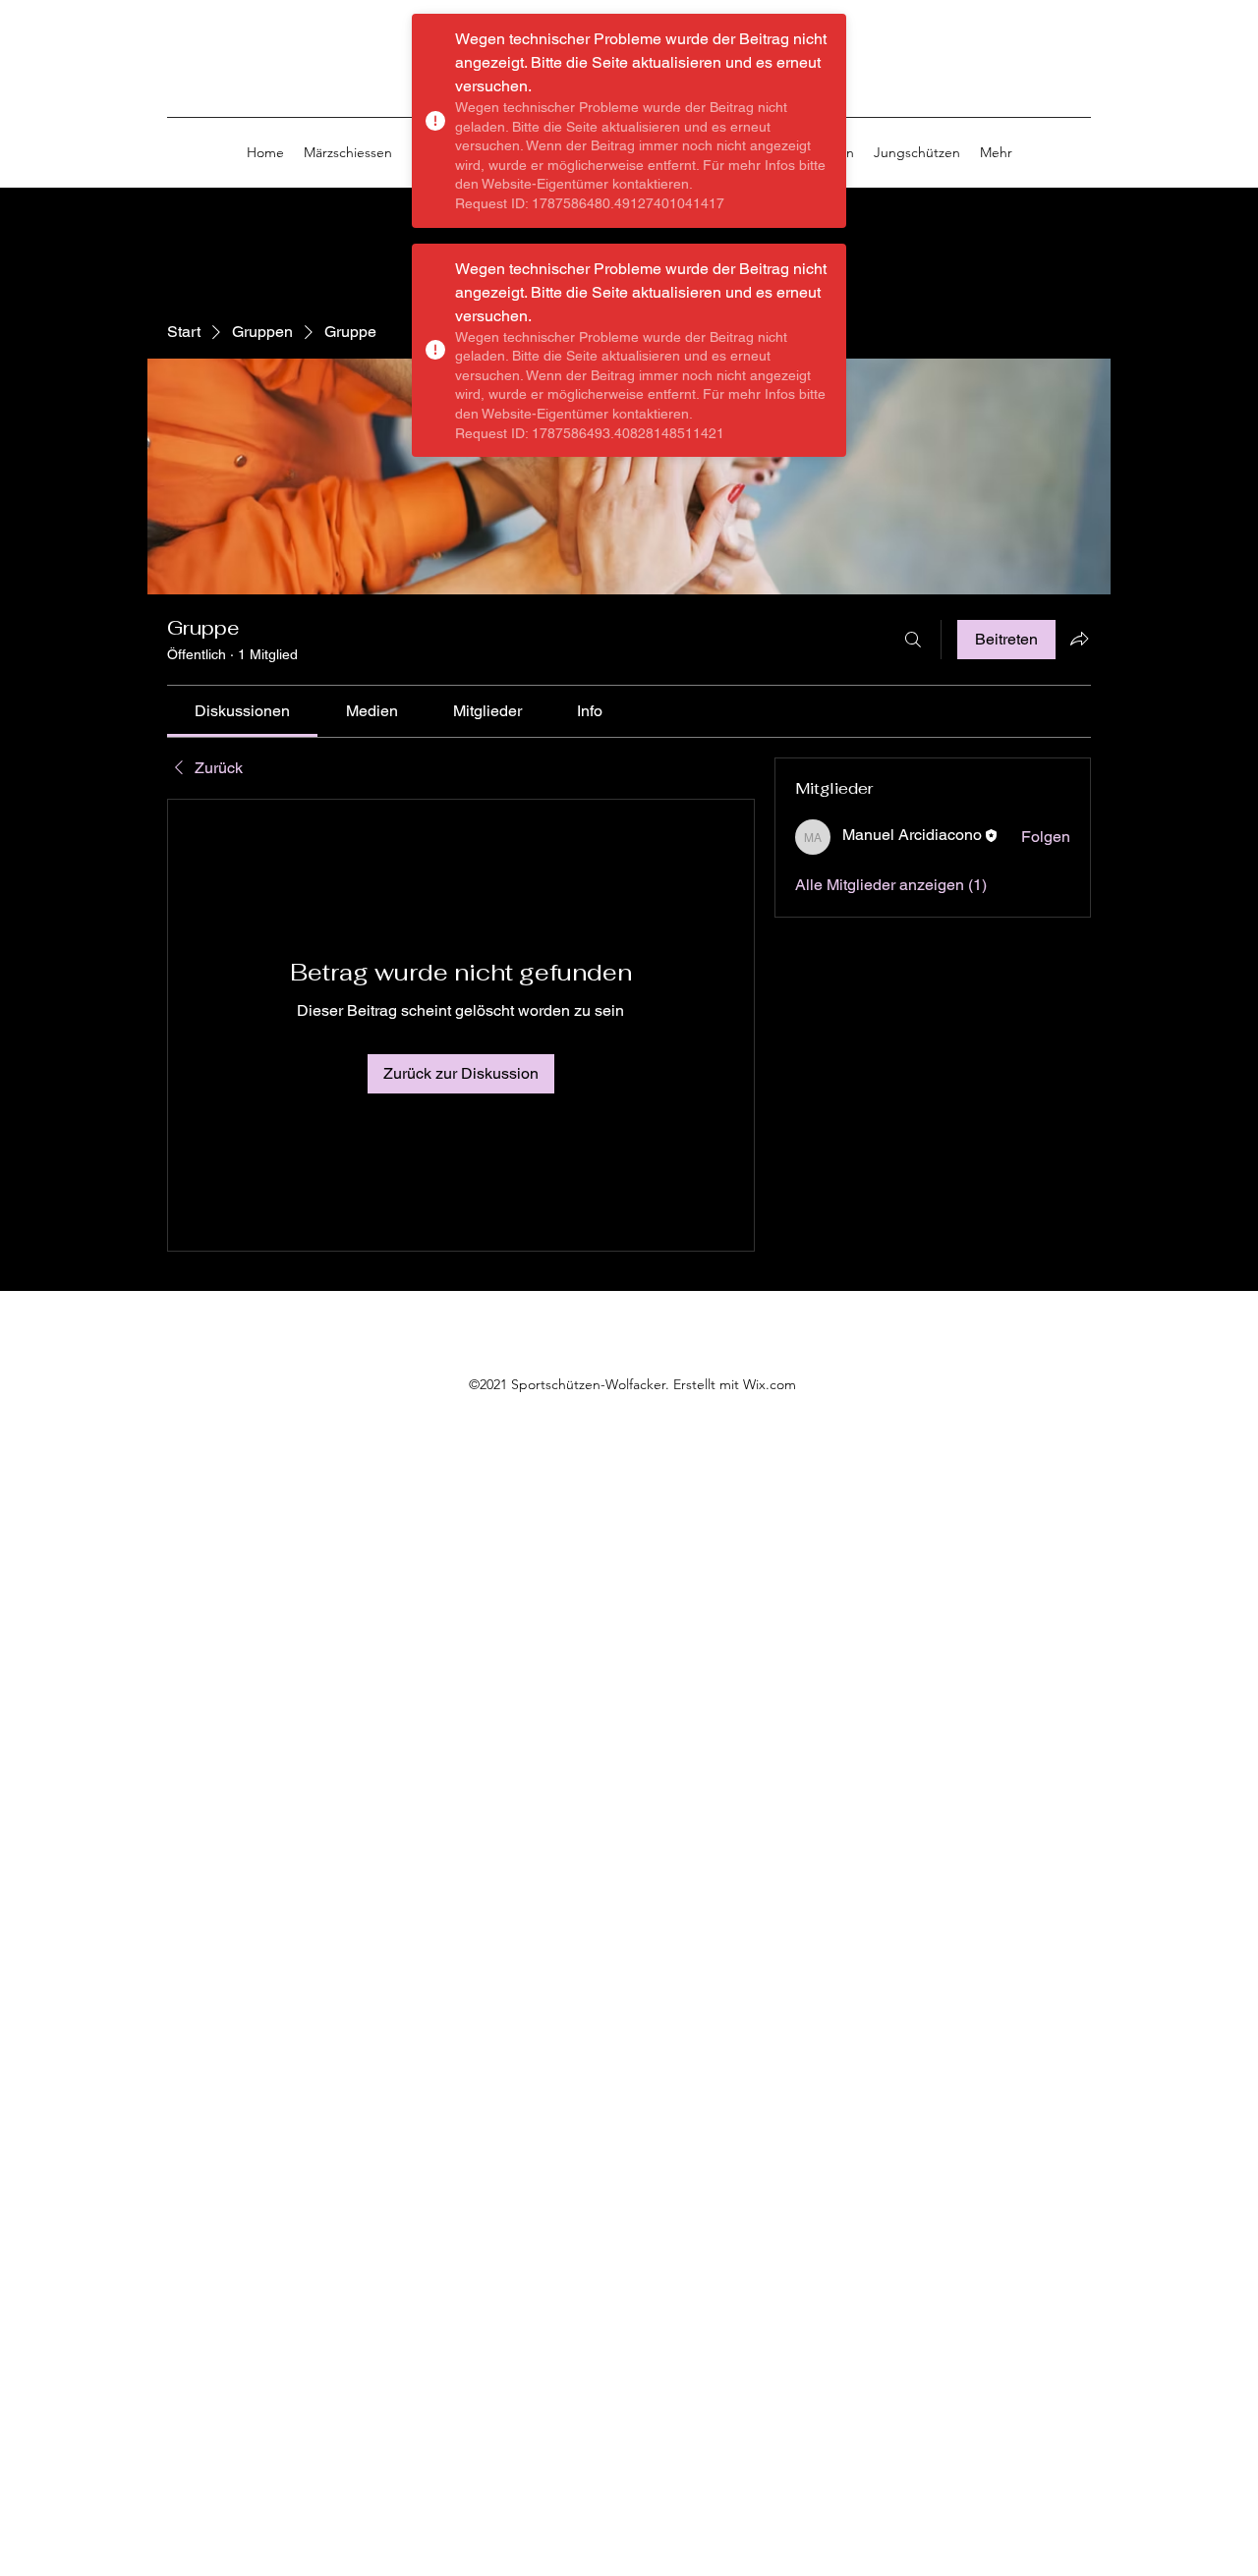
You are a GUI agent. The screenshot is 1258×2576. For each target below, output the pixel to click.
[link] (242, 711)
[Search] (1090, 94)
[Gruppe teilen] (1079, 639)
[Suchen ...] (913, 640)
